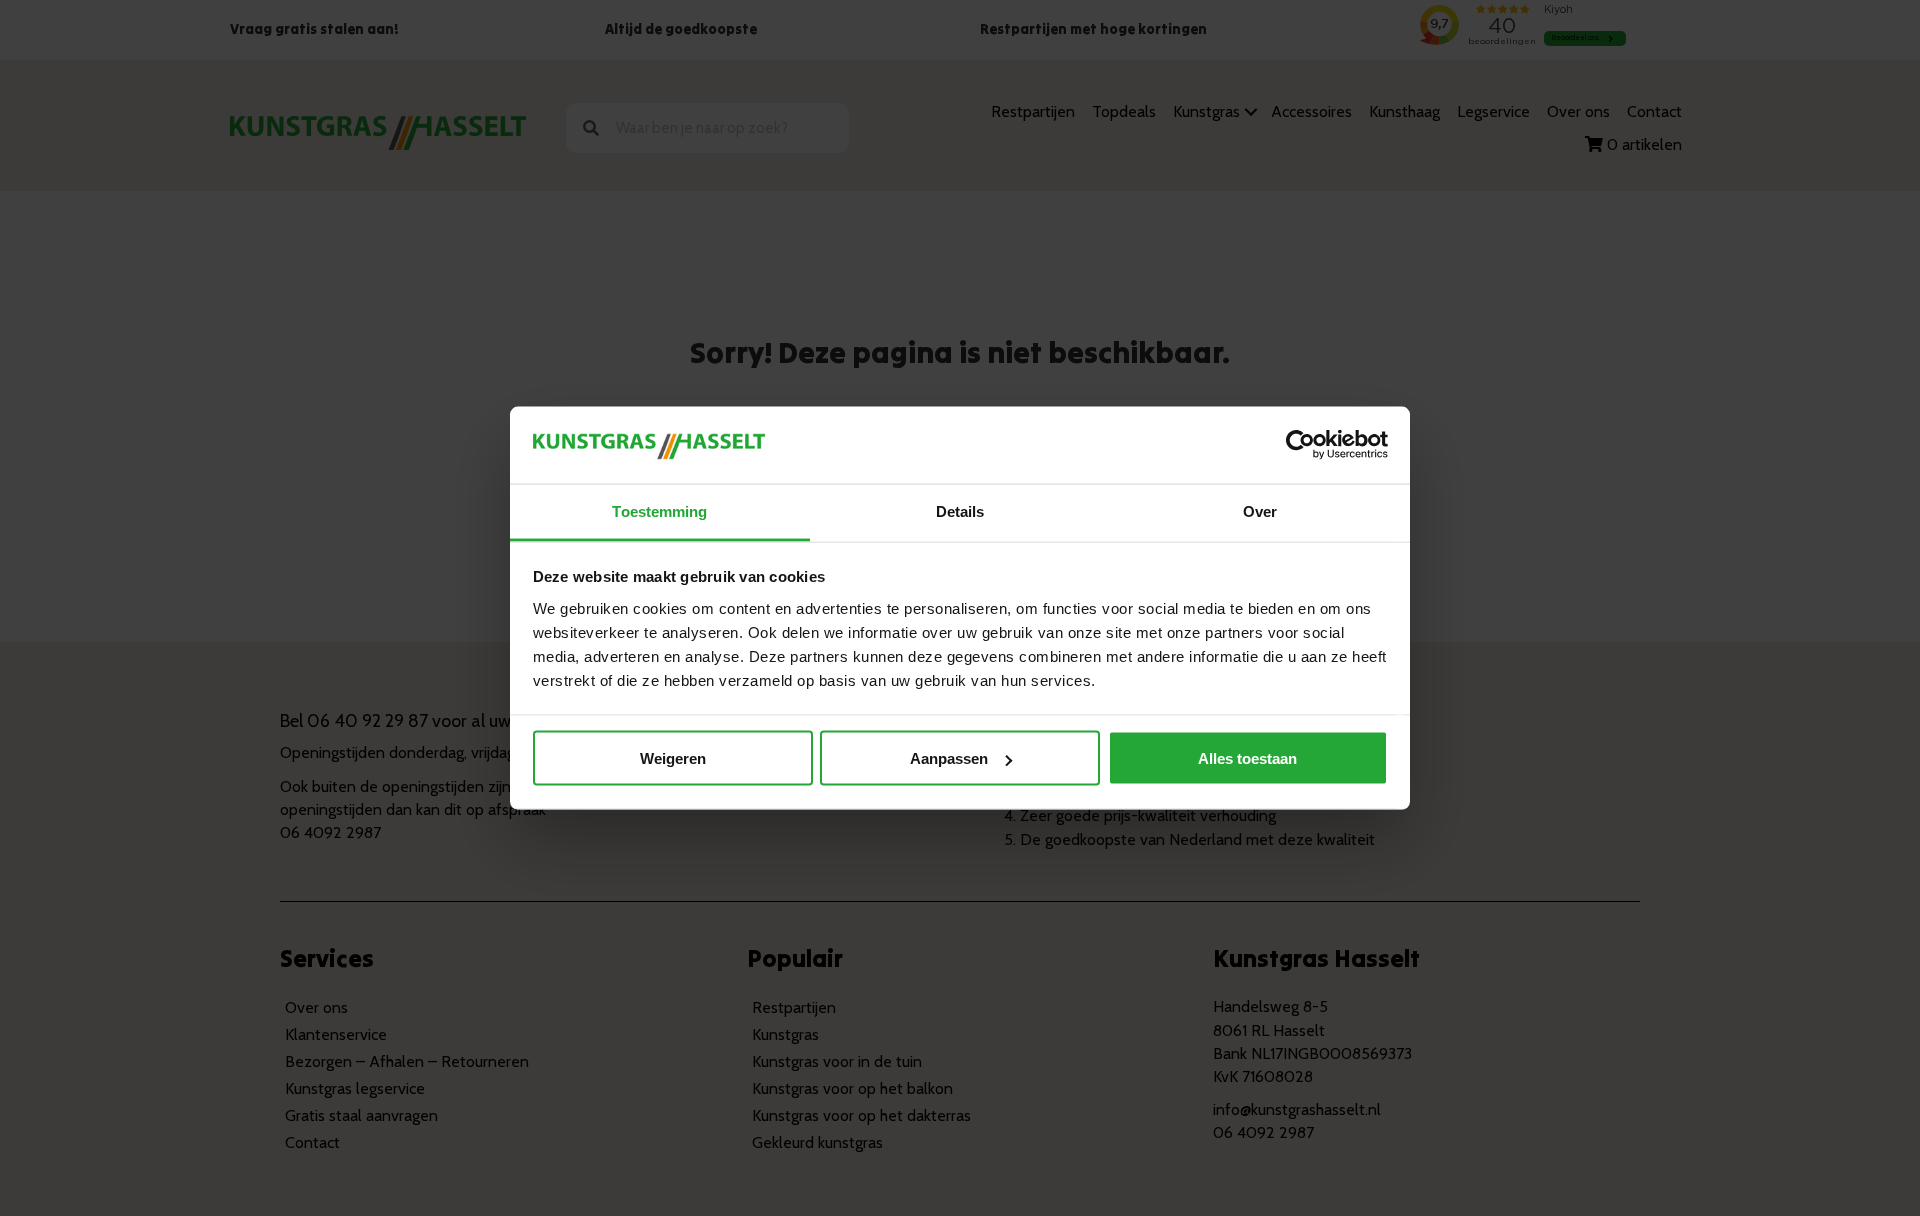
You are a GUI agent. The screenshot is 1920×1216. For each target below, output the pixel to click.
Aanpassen (949, 758)
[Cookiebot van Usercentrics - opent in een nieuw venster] (1300, 445)
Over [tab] (1260, 510)
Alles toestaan (1247, 758)
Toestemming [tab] (659, 510)
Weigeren (673, 758)
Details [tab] (960, 510)
